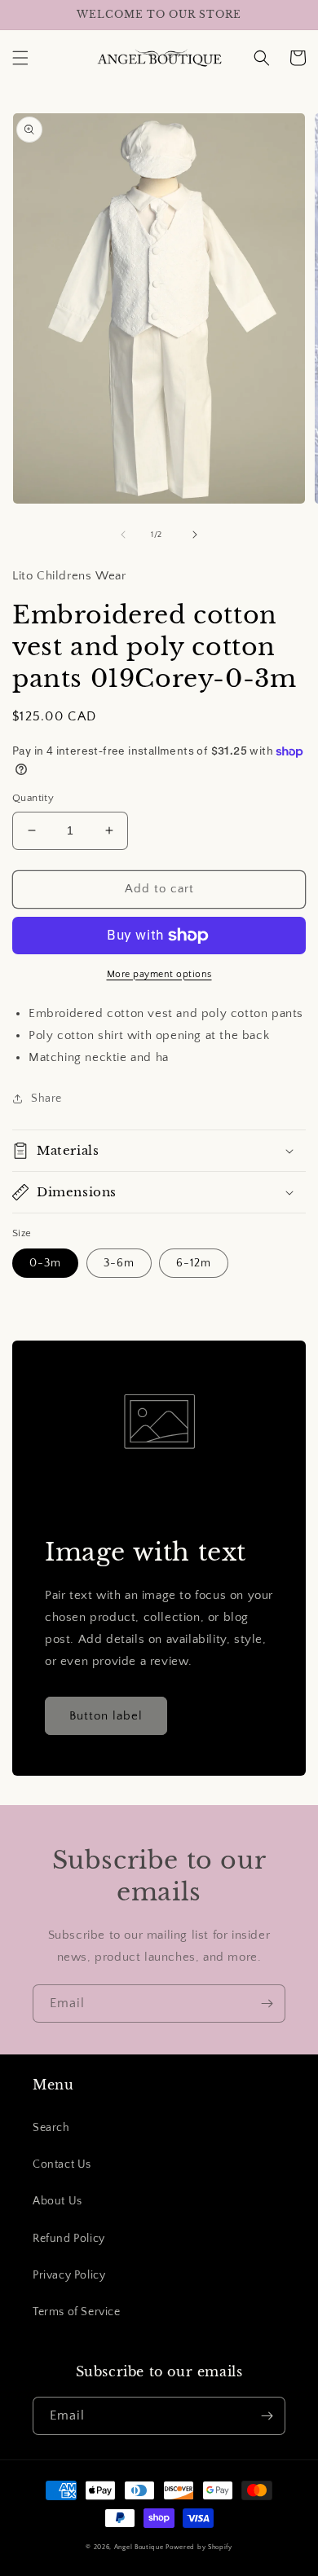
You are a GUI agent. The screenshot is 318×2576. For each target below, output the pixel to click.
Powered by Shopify (199, 2547)
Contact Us (62, 2164)
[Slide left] (123, 535)
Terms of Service (77, 2312)
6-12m (194, 1263)
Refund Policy (69, 2239)
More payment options (159, 974)
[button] (20, 58)
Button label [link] (106, 1716)
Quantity (33, 798)
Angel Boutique (139, 2547)
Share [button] (46, 1099)
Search (51, 2128)
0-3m (45, 1263)
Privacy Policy (69, 2275)
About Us (57, 2201)
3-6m (119, 1263)
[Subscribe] (267, 2004)
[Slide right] (195, 535)
